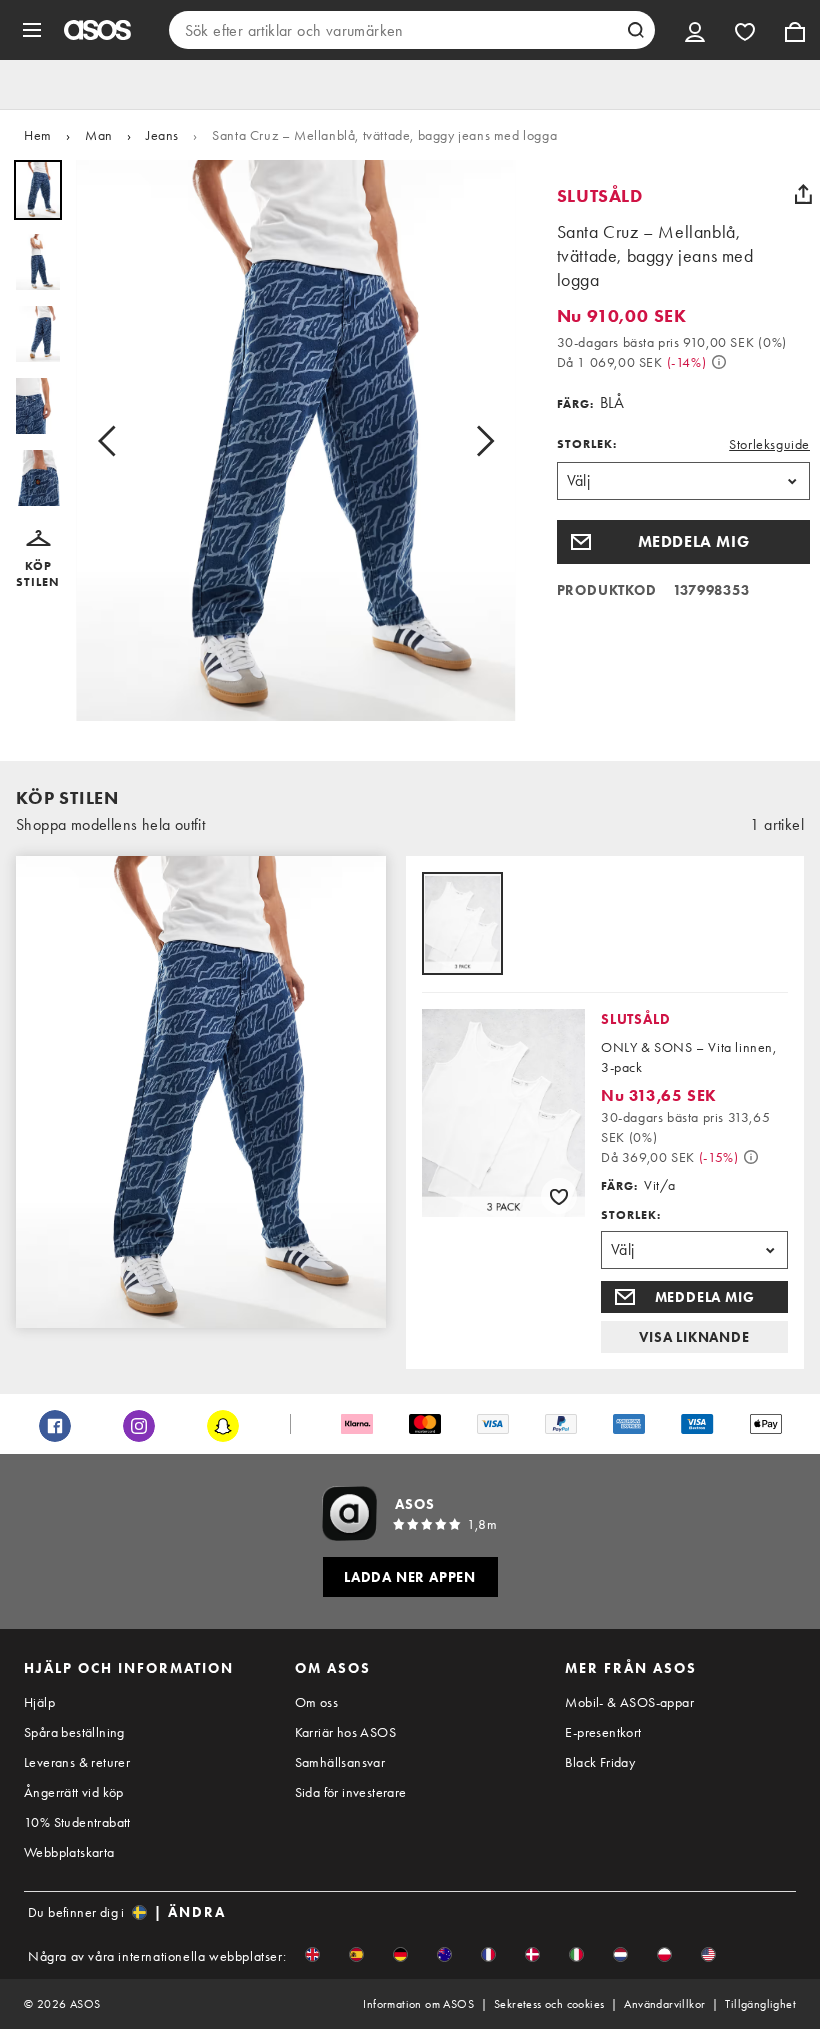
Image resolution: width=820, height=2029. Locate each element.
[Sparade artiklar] (745, 30)
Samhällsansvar (340, 1762)
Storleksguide (769, 444)
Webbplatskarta (69, 1852)
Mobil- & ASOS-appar (629, 1702)
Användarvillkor (664, 2004)
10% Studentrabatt (77, 1822)
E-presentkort (603, 1732)
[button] (38, 560)
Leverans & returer (77, 1762)
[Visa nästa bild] (479, 440)
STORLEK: (587, 444)
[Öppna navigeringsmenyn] (32, 30)
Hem (38, 135)
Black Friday (600, 1762)
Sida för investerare (351, 1792)
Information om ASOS (418, 2004)
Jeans (162, 135)
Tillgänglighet (760, 2004)
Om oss (316, 1702)
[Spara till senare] (559, 1196)
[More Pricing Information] (719, 362)
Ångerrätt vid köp (74, 1792)
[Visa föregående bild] (113, 440)
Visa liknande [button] (694, 1337)
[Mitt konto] (695, 30)
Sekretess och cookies (549, 2004)
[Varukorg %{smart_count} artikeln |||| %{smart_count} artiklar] (795, 30)
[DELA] (803, 194)
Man (99, 135)
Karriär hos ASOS (345, 1732)
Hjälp (39, 1702)
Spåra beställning (74, 1732)
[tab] (462, 924)
